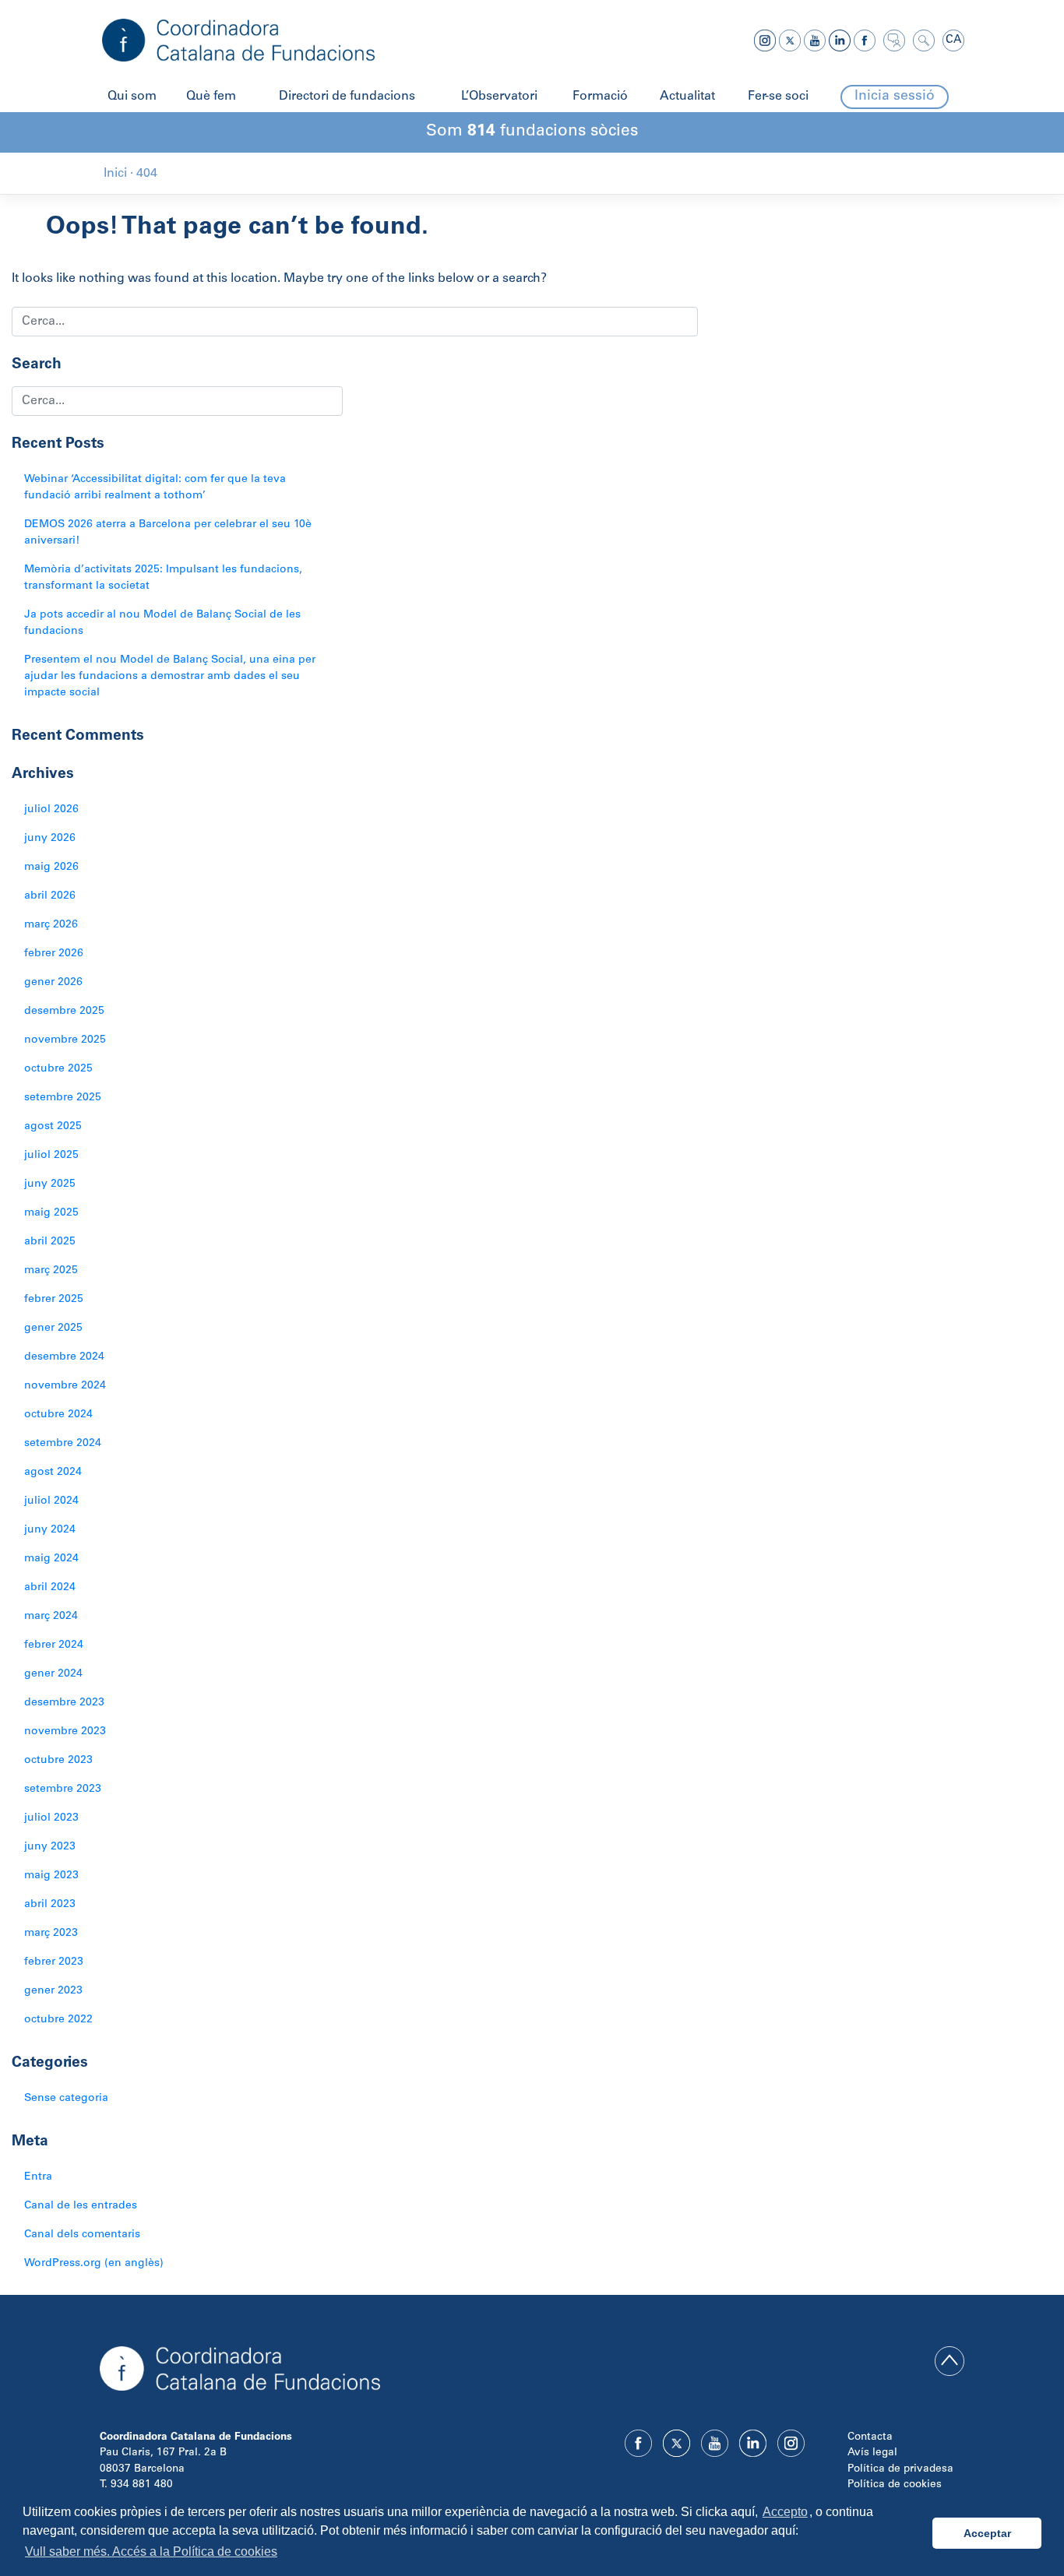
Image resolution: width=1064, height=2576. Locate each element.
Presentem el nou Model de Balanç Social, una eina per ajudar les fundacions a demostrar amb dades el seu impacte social (170, 677)
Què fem (211, 97)
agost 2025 (53, 1127)
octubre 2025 (58, 1069)
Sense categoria (66, 2099)
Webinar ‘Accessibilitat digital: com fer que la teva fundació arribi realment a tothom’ (155, 488)
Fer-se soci (778, 97)
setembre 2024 (63, 1444)
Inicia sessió (895, 97)
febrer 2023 (54, 1962)
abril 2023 (50, 1905)
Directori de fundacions (347, 97)
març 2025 (51, 1271)
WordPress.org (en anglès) (94, 2264)
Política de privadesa (900, 2469)
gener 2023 (53, 1991)
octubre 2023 (58, 1761)
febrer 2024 (54, 1645)
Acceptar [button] (987, 2533)
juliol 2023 (51, 1818)
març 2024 (51, 1617)
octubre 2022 (58, 2020)
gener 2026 (53, 983)
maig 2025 (51, 1213)
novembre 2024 (65, 1386)
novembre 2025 (65, 1040)
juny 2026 (50, 839)
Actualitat (687, 97)
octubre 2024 (58, 1415)
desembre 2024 (64, 1357)
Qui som (132, 97)
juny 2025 (50, 1184)
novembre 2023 (65, 1732)
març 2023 (51, 1934)
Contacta (870, 2437)
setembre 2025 (63, 1098)
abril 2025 (50, 1242)
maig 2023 (51, 1876)
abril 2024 (50, 1588)
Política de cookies (895, 2485)
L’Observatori (499, 97)
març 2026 (51, 925)
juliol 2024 (51, 1501)
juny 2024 (50, 1530)
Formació (600, 97)
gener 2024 (53, 1674)
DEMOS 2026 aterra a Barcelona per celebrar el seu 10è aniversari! (168, 533)
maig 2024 (51, 1559)
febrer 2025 (54, 1300)
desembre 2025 (64, 1012)
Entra (38, 2177)
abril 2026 (50, 896)
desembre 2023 (64, 1703)
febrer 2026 (54, 954)
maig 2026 (51, 867)
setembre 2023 (63, 1789)
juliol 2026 (51, 810)
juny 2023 (50, 1847)
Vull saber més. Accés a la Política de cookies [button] (151, 2551)
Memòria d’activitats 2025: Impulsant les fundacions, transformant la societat (163, 578)
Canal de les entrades (81, 2206)
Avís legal (872, 2453)
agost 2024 (53, 1473)
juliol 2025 (51, 1156)
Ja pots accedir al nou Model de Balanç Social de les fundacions (162, 623)
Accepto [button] (785, 2512)
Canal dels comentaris (82, 2235)
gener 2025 (53, 1328)
